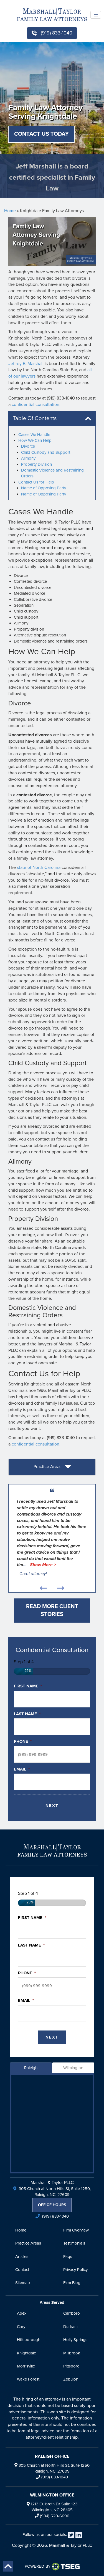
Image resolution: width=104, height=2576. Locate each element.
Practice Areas (48, 1466)
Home (10, 211)
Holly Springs (75, 2340)
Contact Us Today (41, 134)
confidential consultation (35, 405)
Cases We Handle (34, 435)
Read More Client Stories (52, 1611)
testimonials (74, 2243)
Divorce (28, 446)
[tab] (52, 1467)
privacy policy (75, 2270)
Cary (21, 2327)
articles (22, 2257)
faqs (68, 2257)
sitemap (23, 2283)
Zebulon (71, 2379)
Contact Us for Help (36, 482)
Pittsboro (71, 2366)
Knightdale (26, 2353)
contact (22, 2270)
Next (52, 1806)
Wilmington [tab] (73, 2068)
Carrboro (72, 2313)
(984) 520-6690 (55, 2516)
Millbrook (72, 2353)
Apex (22, 2313)
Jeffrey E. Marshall (26, 364)
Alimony (28, 458)
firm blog (72, 2283)
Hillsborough (29, 2340)
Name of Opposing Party (44, 488)
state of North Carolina (39, 867)
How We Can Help (35, 440)
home (21, 2230)
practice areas (28, 2243)
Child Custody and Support (46, 452)
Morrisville (26, 2366)
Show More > (43, 1565)
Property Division (36, 464)
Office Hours (52, 2205)
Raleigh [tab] (31, 2068)
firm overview (76, 2230)
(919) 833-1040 (56, 33)
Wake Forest (28, 2379)
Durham (70, 2327)
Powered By (38, 2566)
